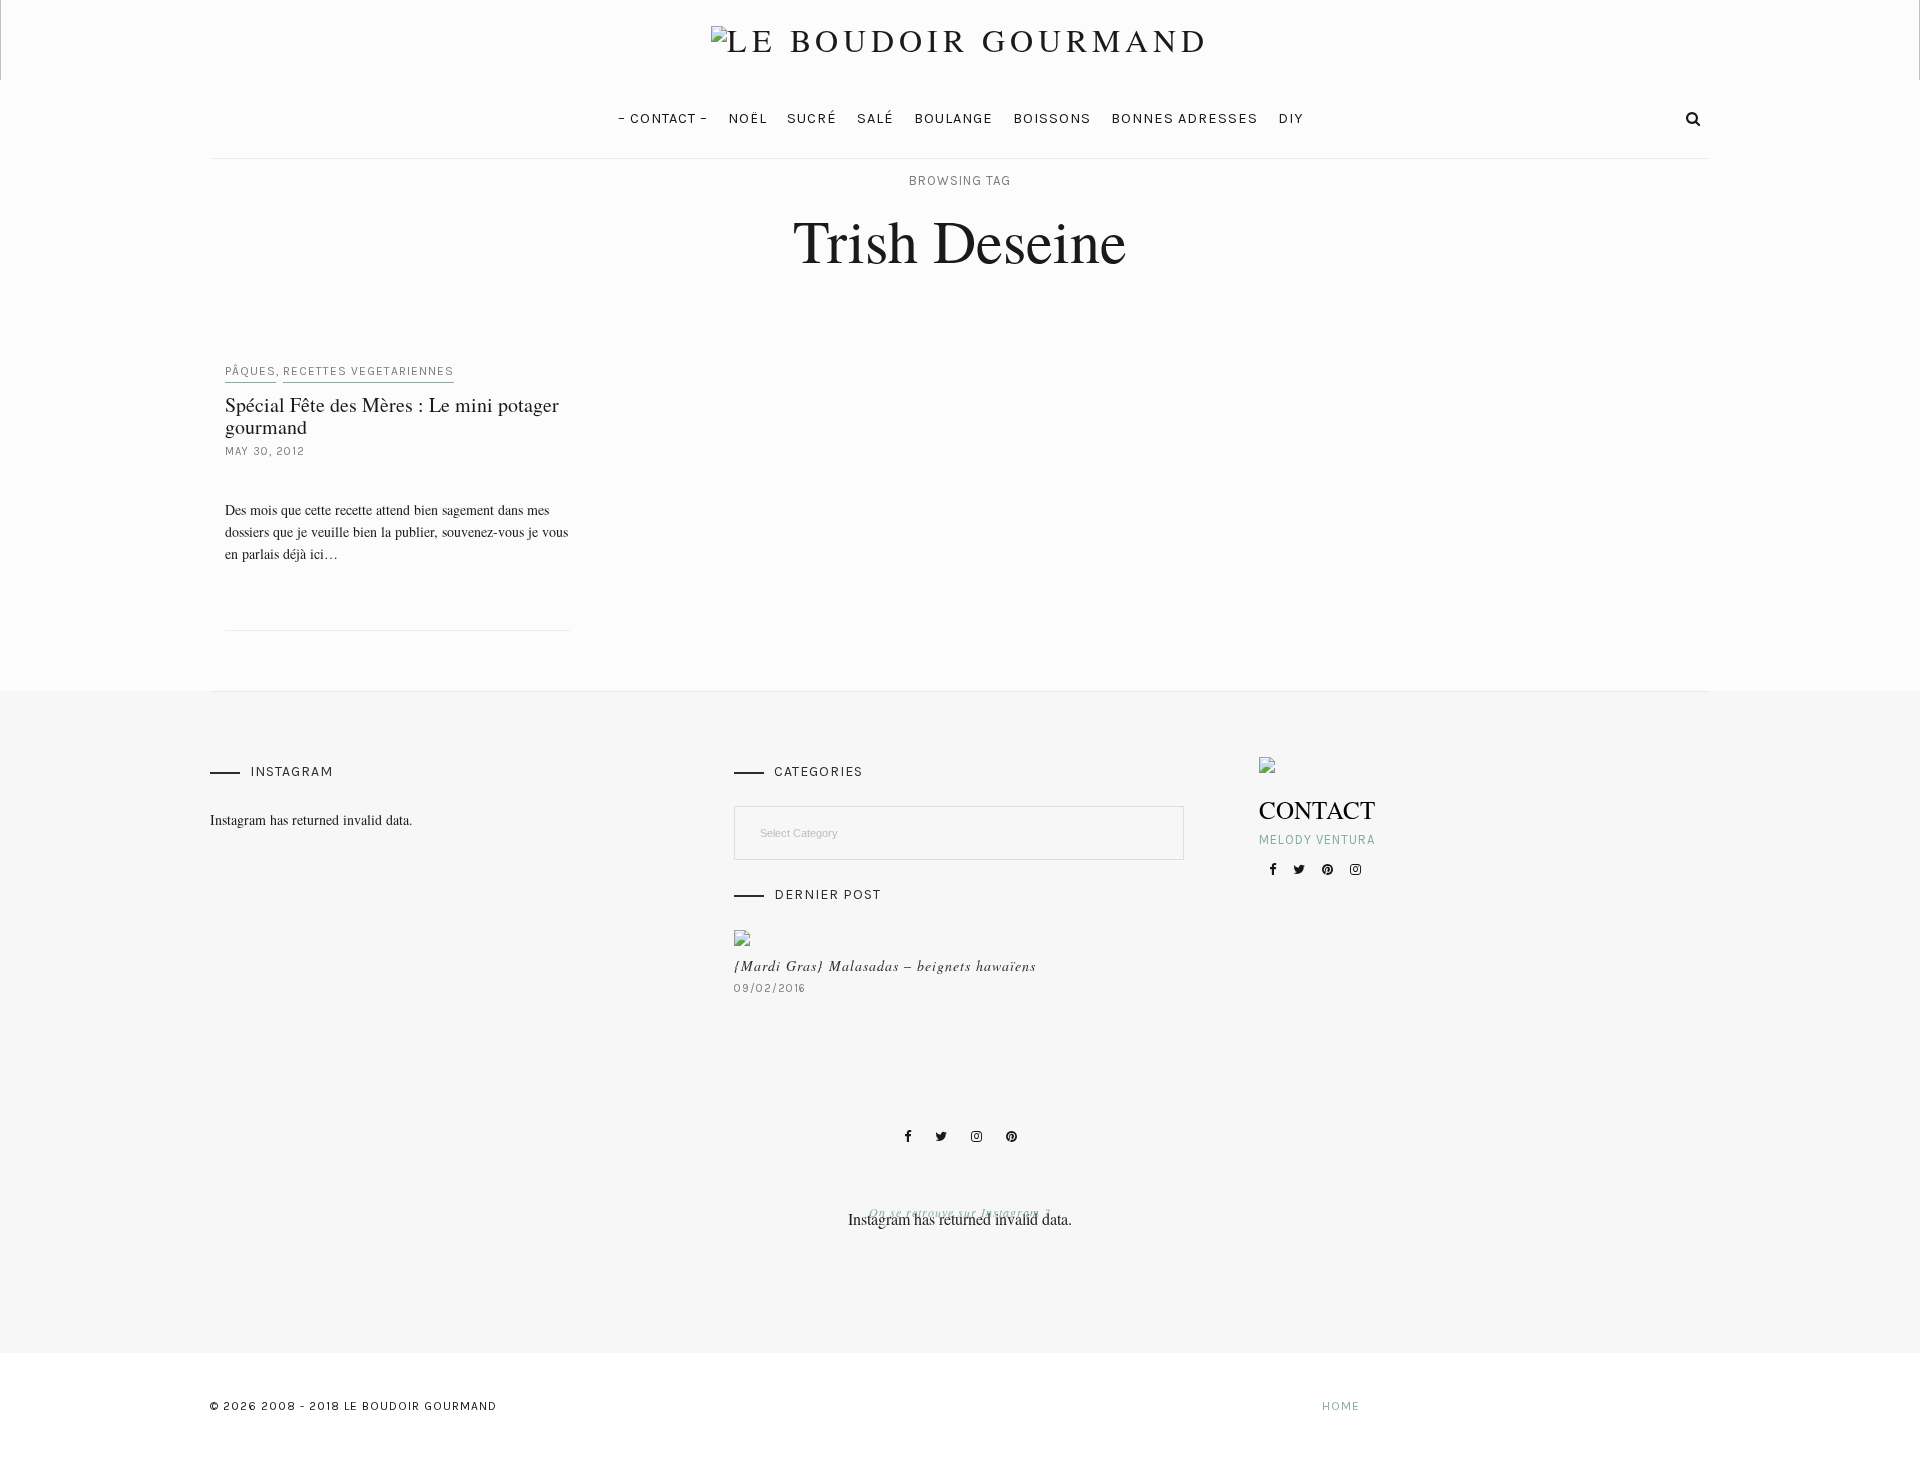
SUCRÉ (812, 118)
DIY (1290, 118)
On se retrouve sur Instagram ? (960, 1212)
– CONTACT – (663, 118)
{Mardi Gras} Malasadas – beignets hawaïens (885, 965)
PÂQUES (250, 371)
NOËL (747, 118)
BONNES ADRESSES (1184, 118)
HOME (1341, 1406)
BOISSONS (1052, 118)
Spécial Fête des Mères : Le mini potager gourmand (392, 415)
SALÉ (875, 118)
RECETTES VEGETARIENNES (368, 371)
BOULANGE (953, 118)
